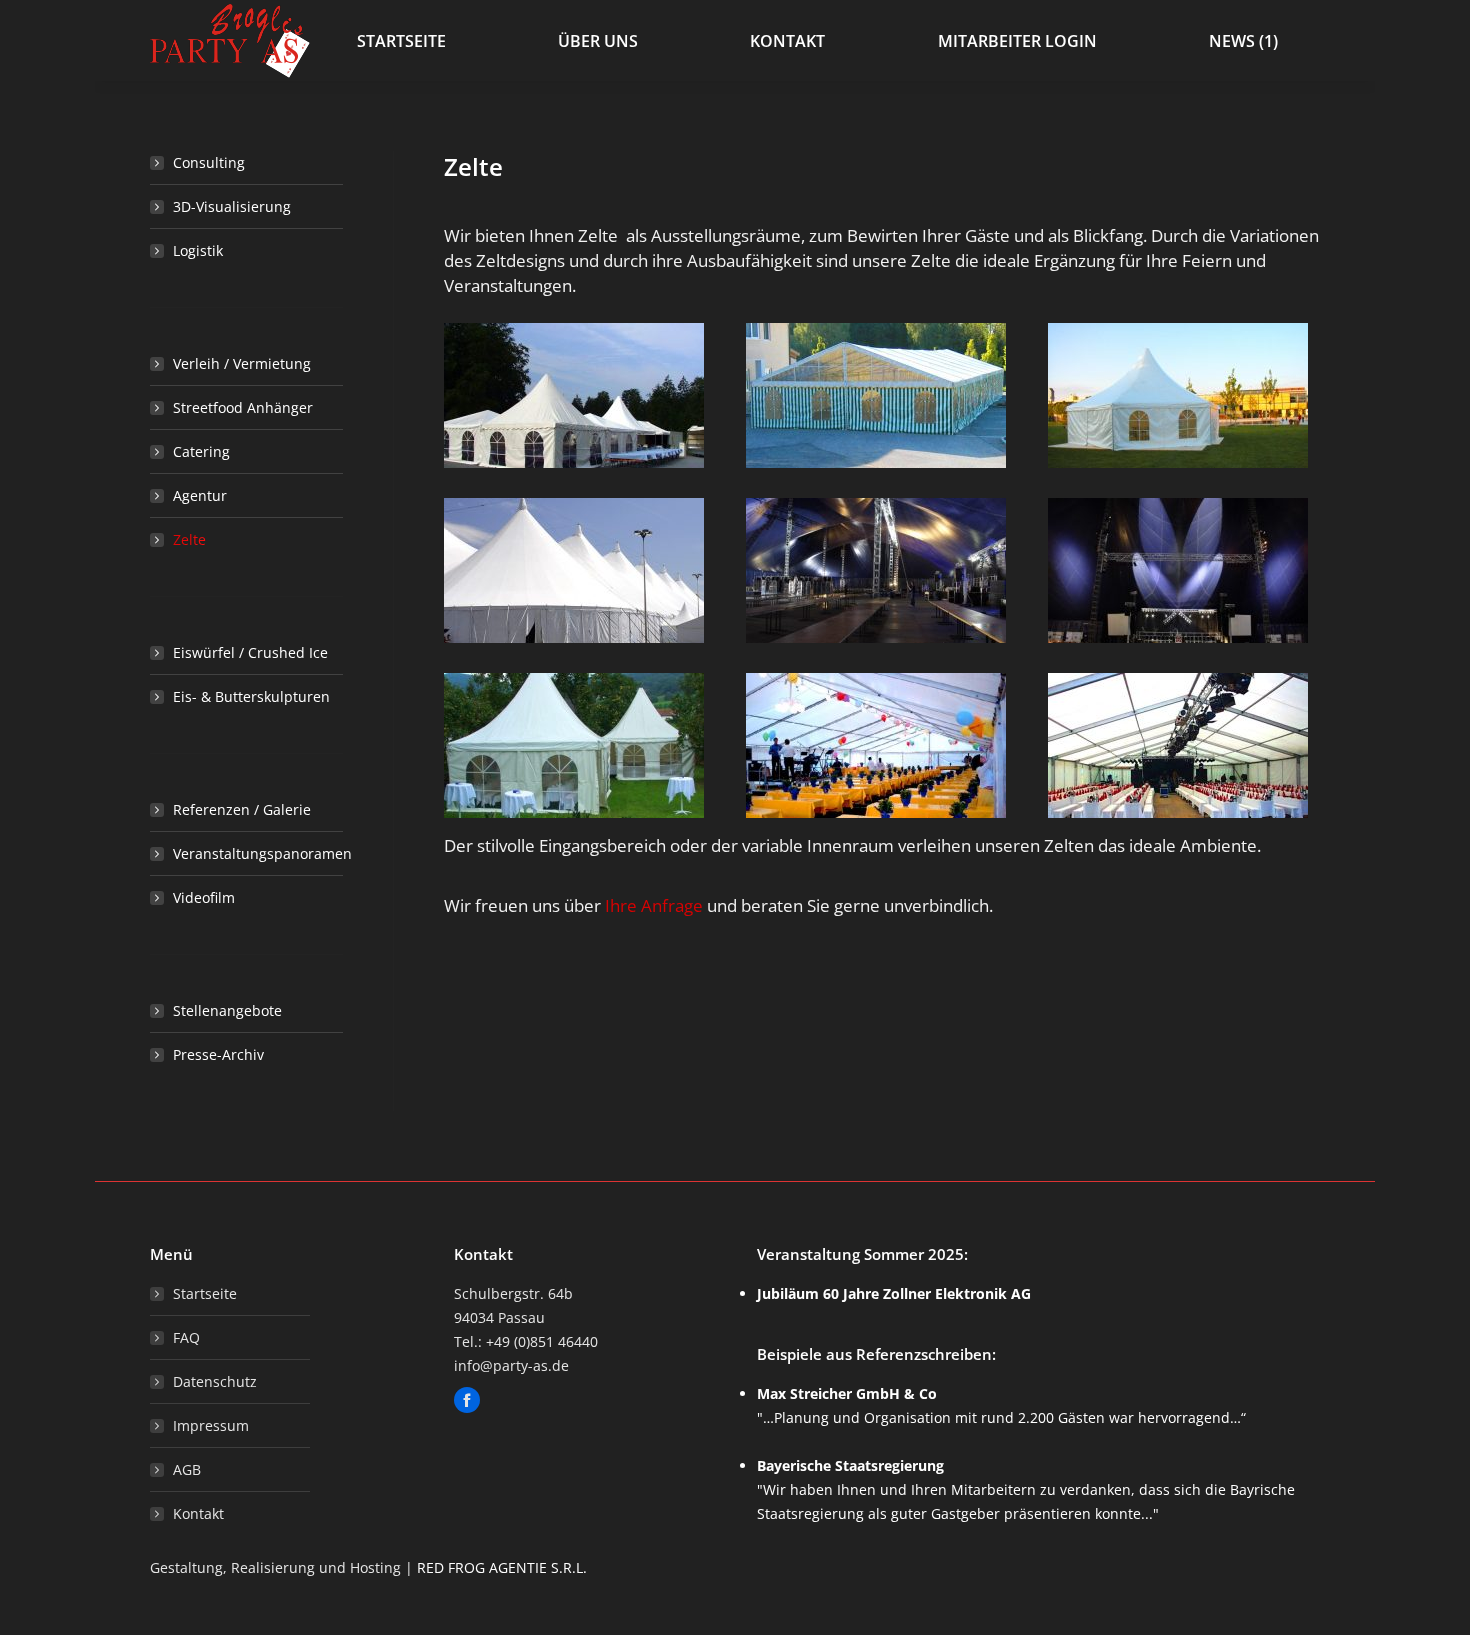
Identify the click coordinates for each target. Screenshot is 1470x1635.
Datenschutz (215, 1381)
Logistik (198, 250)
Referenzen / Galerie (242, 809)
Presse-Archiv (218, 1054)
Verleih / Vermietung (242, 363)
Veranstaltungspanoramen (262, 853)
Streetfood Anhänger (243, 407)
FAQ (186, 1337)
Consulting (209, 162)
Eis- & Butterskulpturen (251, 696)
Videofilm (204, 897)
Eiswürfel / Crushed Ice (250, 652)
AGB (187, 1469)
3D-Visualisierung (232, 206)
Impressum (211, 1425)
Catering (201, 451)
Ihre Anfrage (654, 905)
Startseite (205, 1293)
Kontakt (198, 1513)
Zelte (189, 539)
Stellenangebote (227, 1010)
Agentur (200, 495)
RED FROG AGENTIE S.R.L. (502, 1567)
